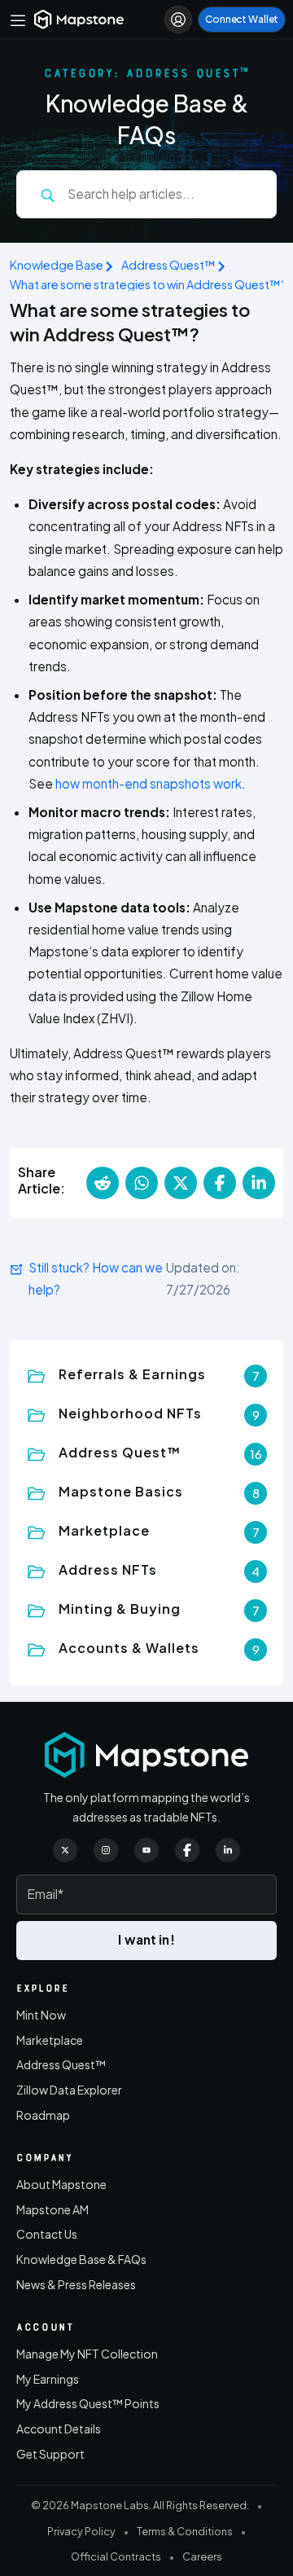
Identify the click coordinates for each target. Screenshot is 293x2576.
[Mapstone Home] (79, 19)
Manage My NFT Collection (87, 2354)
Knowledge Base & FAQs (81, 2259)
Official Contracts (116, 2556)
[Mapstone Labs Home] (146, 1755)
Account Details (59, 2429)
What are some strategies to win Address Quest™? (149, 284)
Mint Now (41, 2015)
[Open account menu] (178, 20)
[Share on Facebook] (220, 1183)
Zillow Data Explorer (69, 2090)
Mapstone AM (52, 2209)
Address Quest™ (168, 266)
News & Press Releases (76, 2284)
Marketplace (50, 2040)
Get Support (50, 2454)
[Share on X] (181, 1183)
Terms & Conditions (185, 2531)
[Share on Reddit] (103, 1183)
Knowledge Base (57, 266)
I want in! (146, 1939)
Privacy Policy (81, 2531)
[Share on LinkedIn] (259, 1183)
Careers (202, 2556)
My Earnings (48, 2379)
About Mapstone (61, 2184)
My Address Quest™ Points (88, 2403)
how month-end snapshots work (149, 783)
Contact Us (47, 2234)
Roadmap (43, 2115)
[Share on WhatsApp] (142, 1183)
